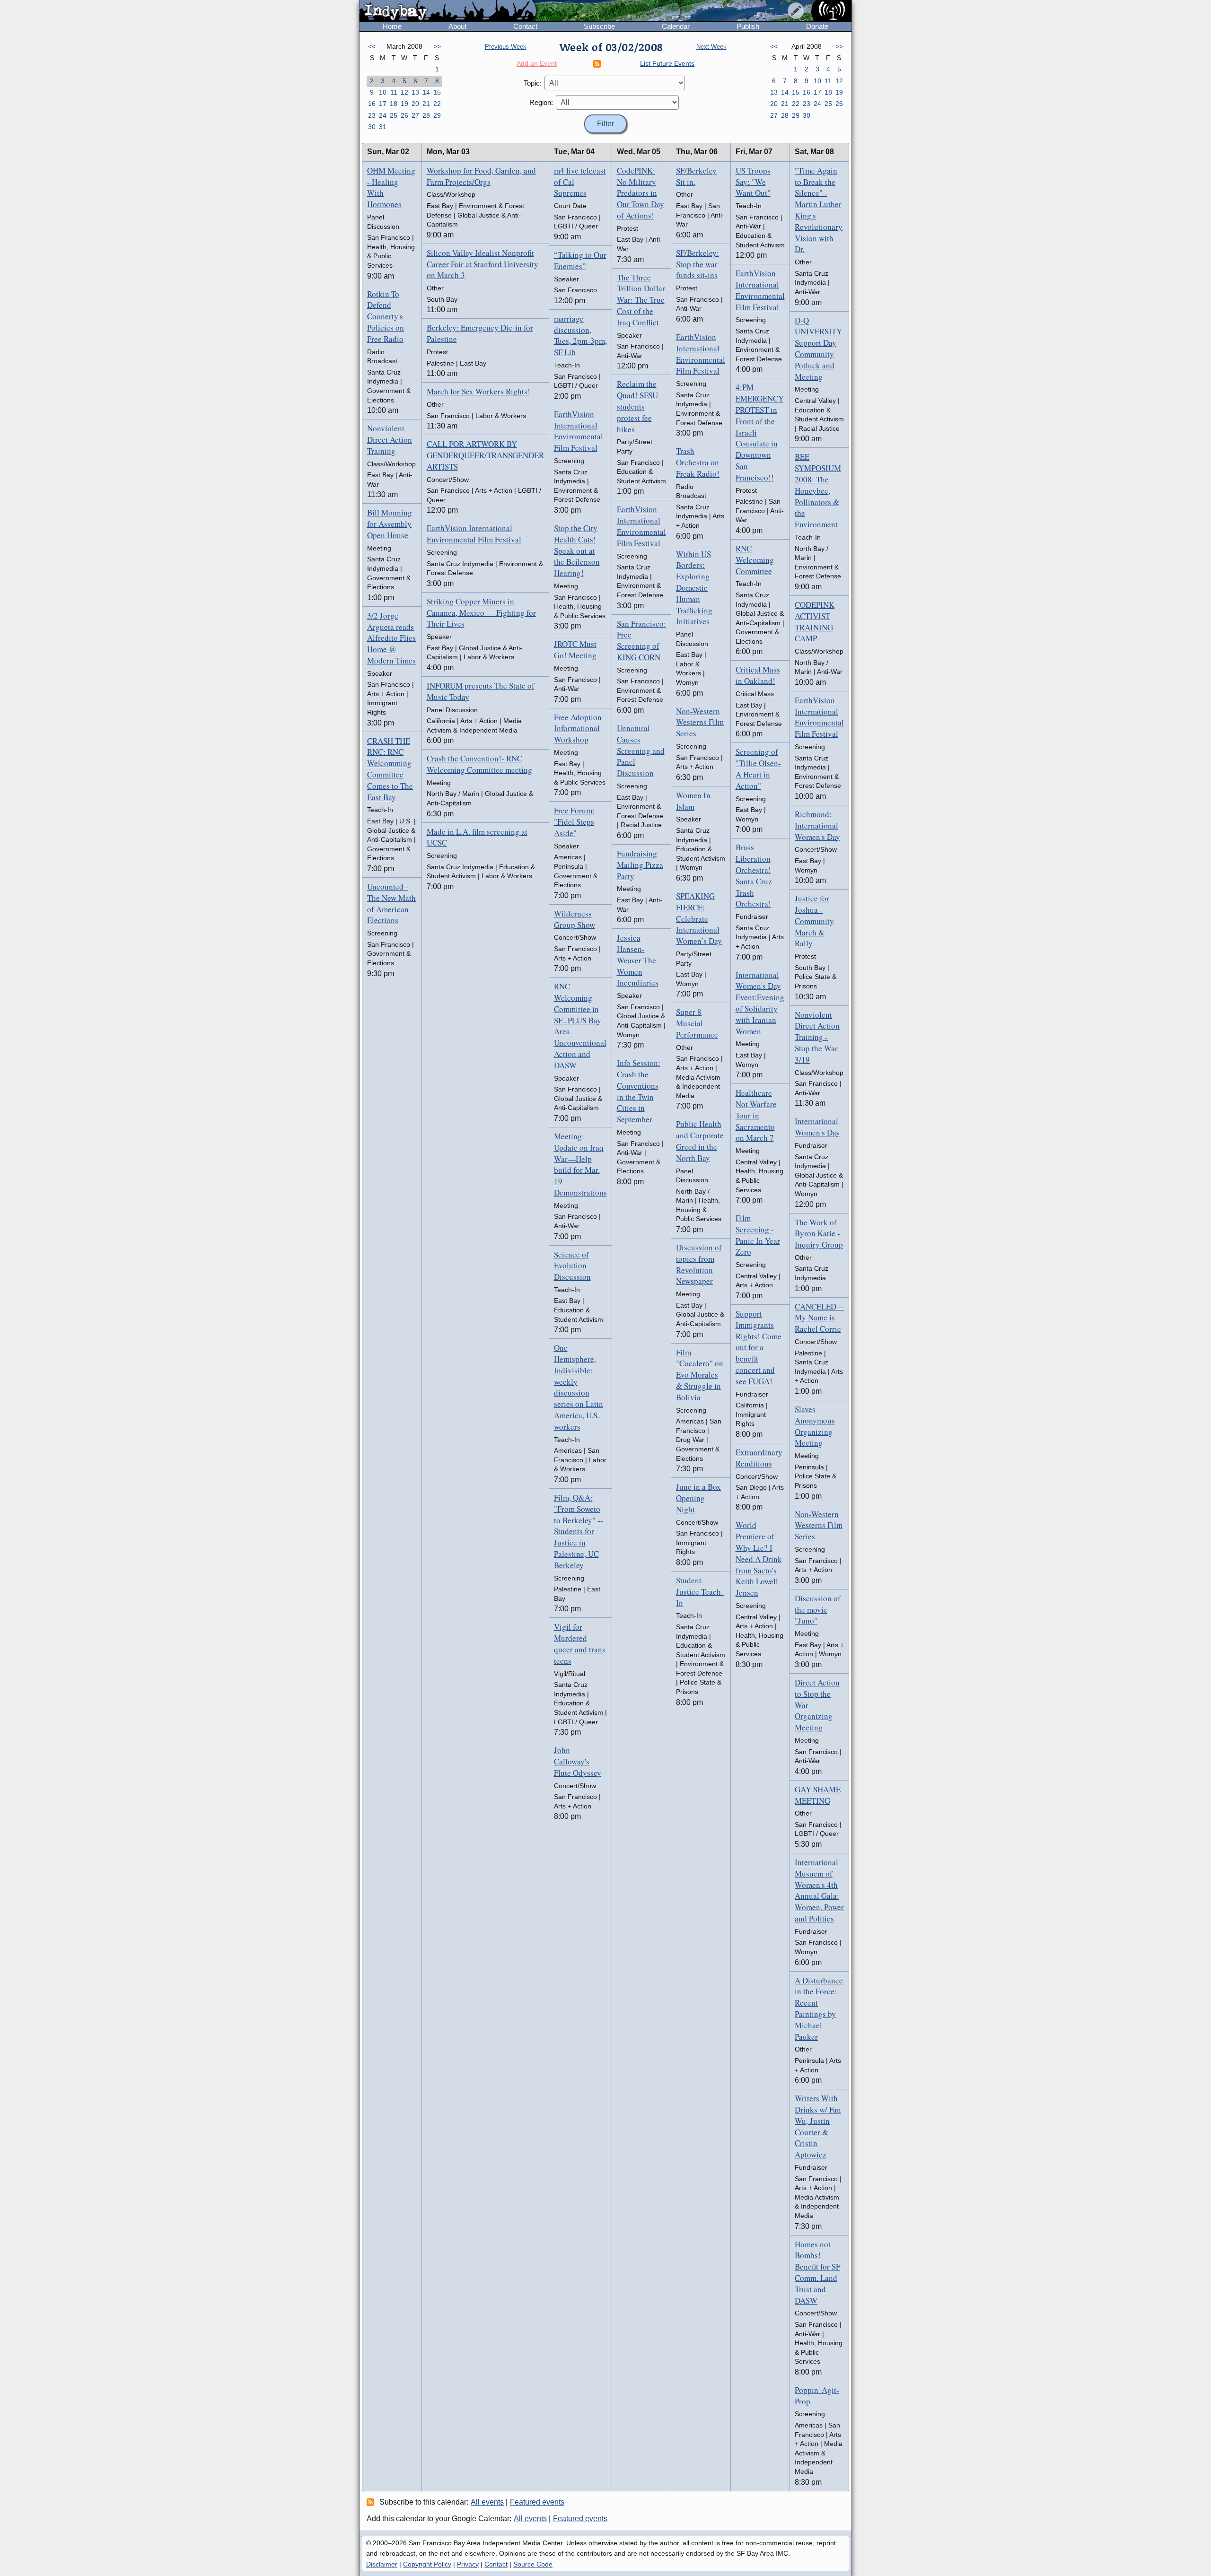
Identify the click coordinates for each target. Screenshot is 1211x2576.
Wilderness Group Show (575, 919)
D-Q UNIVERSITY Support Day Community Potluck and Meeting (818, 349)
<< (372, 46)
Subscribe (599, 26)
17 (383, 104)
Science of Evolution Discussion (572, 1266)
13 (415, 92)
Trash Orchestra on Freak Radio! (698, 462)
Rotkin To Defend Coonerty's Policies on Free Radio (386, 316)
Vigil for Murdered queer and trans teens (580, 1643)
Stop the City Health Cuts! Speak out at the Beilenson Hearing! (577, 550)
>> (437, 46)
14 (426, 92)
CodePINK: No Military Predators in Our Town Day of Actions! (641, 193)
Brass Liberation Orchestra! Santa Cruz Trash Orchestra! (754, 875)
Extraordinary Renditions (759, 1458)
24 (383, 115)
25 (394, 115)
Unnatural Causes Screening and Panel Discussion (641, 751)
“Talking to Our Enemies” (580, 260)
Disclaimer (382, 2564)
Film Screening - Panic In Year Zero (758, 1235)
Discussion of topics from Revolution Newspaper (699, 1264)
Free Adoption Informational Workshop (578, 729)
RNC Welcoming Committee (755, 560)
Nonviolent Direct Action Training (390, 440)
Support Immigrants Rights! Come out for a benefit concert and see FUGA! (759, 1347)
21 (426, 104)
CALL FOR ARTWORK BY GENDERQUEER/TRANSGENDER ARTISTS (485, 455)
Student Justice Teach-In (700, 1592)
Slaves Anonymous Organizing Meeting (815, 1426)
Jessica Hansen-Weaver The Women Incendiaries (638, 960)
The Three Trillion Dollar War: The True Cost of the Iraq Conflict (641, 300)
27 (415, 115)
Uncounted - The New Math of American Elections (391, 903)
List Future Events (667, 63)
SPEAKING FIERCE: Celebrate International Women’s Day (699, 918)
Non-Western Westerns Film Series (700, 722)
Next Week (711, 47)
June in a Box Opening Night (698, 1498)
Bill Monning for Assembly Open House (390, 524)
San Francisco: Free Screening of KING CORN (641, 640)
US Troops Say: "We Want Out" (753, 182)
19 (404, 104)
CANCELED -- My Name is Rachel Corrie (819, 1318)
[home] (448, 11)
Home (392, 26)
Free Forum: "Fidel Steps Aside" (574, 822)
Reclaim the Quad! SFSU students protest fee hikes (637, 406)
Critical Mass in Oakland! (758, 675)
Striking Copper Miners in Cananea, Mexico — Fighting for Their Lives (481, 613)
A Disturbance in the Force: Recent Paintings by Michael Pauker (819, 2008)
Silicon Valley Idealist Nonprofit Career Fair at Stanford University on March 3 (483, 264)
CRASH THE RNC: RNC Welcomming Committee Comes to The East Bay (390, 769)
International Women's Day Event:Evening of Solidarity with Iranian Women (760, 1003)
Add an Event (537, 63)
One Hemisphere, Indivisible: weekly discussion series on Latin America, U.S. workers (579, 1387)
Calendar (676, 26)
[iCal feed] (372, 2502)
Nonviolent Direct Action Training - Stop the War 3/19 (817, 1037)
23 (372, 115)
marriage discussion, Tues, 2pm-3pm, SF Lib (580, 335)
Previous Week (506, 47)
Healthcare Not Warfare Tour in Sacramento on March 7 (756, 1115)
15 (437, 92)
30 (372, 127)
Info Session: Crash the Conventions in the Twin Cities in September (639, 1091)
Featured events (537, 2502)
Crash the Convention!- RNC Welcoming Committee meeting (479, 764)
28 (426, 115)
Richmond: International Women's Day (817, 825)
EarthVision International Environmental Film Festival (474, 534)
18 (394, 104)
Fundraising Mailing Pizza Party (640, 865)
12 (404, 92)
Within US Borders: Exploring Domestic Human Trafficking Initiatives (694, 588)
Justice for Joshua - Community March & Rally (814, 921)
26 (404, 115)
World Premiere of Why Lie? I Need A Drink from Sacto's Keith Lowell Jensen (759, 1559)
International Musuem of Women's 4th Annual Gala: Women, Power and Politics (819, 1890)
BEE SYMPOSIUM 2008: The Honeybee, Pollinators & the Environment (818, 490)
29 (437, 115)
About (457, 26)
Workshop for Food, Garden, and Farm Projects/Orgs (481, 176)
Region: (541, 102)
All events (487, 2502)
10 (383, 92)
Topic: (533, 83)
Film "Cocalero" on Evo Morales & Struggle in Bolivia (700, 1375)
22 (437, 104)
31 (383, 127)
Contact (525, 26)
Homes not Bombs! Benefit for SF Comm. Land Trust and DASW (817, 2272)
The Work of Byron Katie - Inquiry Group (819, 1234)
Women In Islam (693, 801)
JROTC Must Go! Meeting (575, 650)
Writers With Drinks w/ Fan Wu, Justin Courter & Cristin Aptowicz (818, 2126)
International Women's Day (817, 1127)
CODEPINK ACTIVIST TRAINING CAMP (815, 621)
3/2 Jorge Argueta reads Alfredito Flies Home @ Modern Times (391, 638)
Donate (817, 26)
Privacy (468, 2564)
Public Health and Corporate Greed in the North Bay (700, 1141)
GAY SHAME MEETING (818, 1795)
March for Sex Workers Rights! (478, 391)
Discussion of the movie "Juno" (818, 1610)
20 (415, 104)
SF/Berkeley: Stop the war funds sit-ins (698, 264)
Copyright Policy (427, 2564)
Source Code (533, 2564)
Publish (748, 26)
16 (372, 104)
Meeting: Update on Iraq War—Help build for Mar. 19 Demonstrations (580, 1164)
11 (394, 92)
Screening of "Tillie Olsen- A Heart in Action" (758, 768)
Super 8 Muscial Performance (697, 1023)
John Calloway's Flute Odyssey (578, 1761)
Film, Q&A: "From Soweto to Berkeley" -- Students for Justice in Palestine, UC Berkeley (579, 1531)
